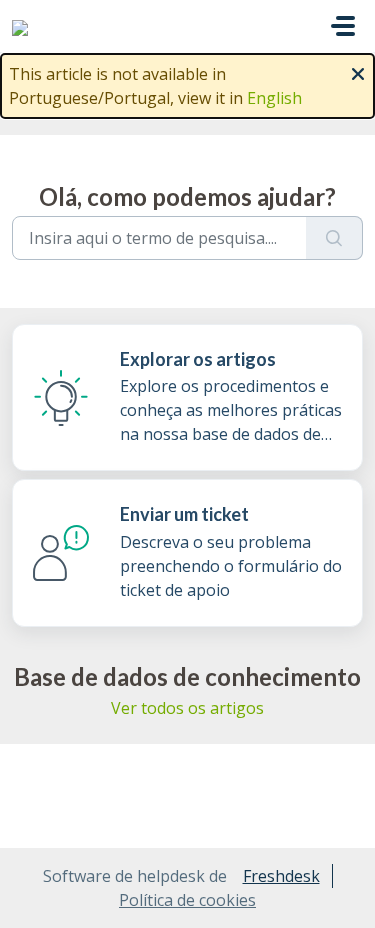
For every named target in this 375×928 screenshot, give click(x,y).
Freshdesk (281, 876)
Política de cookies (187, 900)
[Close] (358, 72)
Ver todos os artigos (187, 708)
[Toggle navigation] (343, 26)
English (274, 98)
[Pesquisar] (334, 238)
